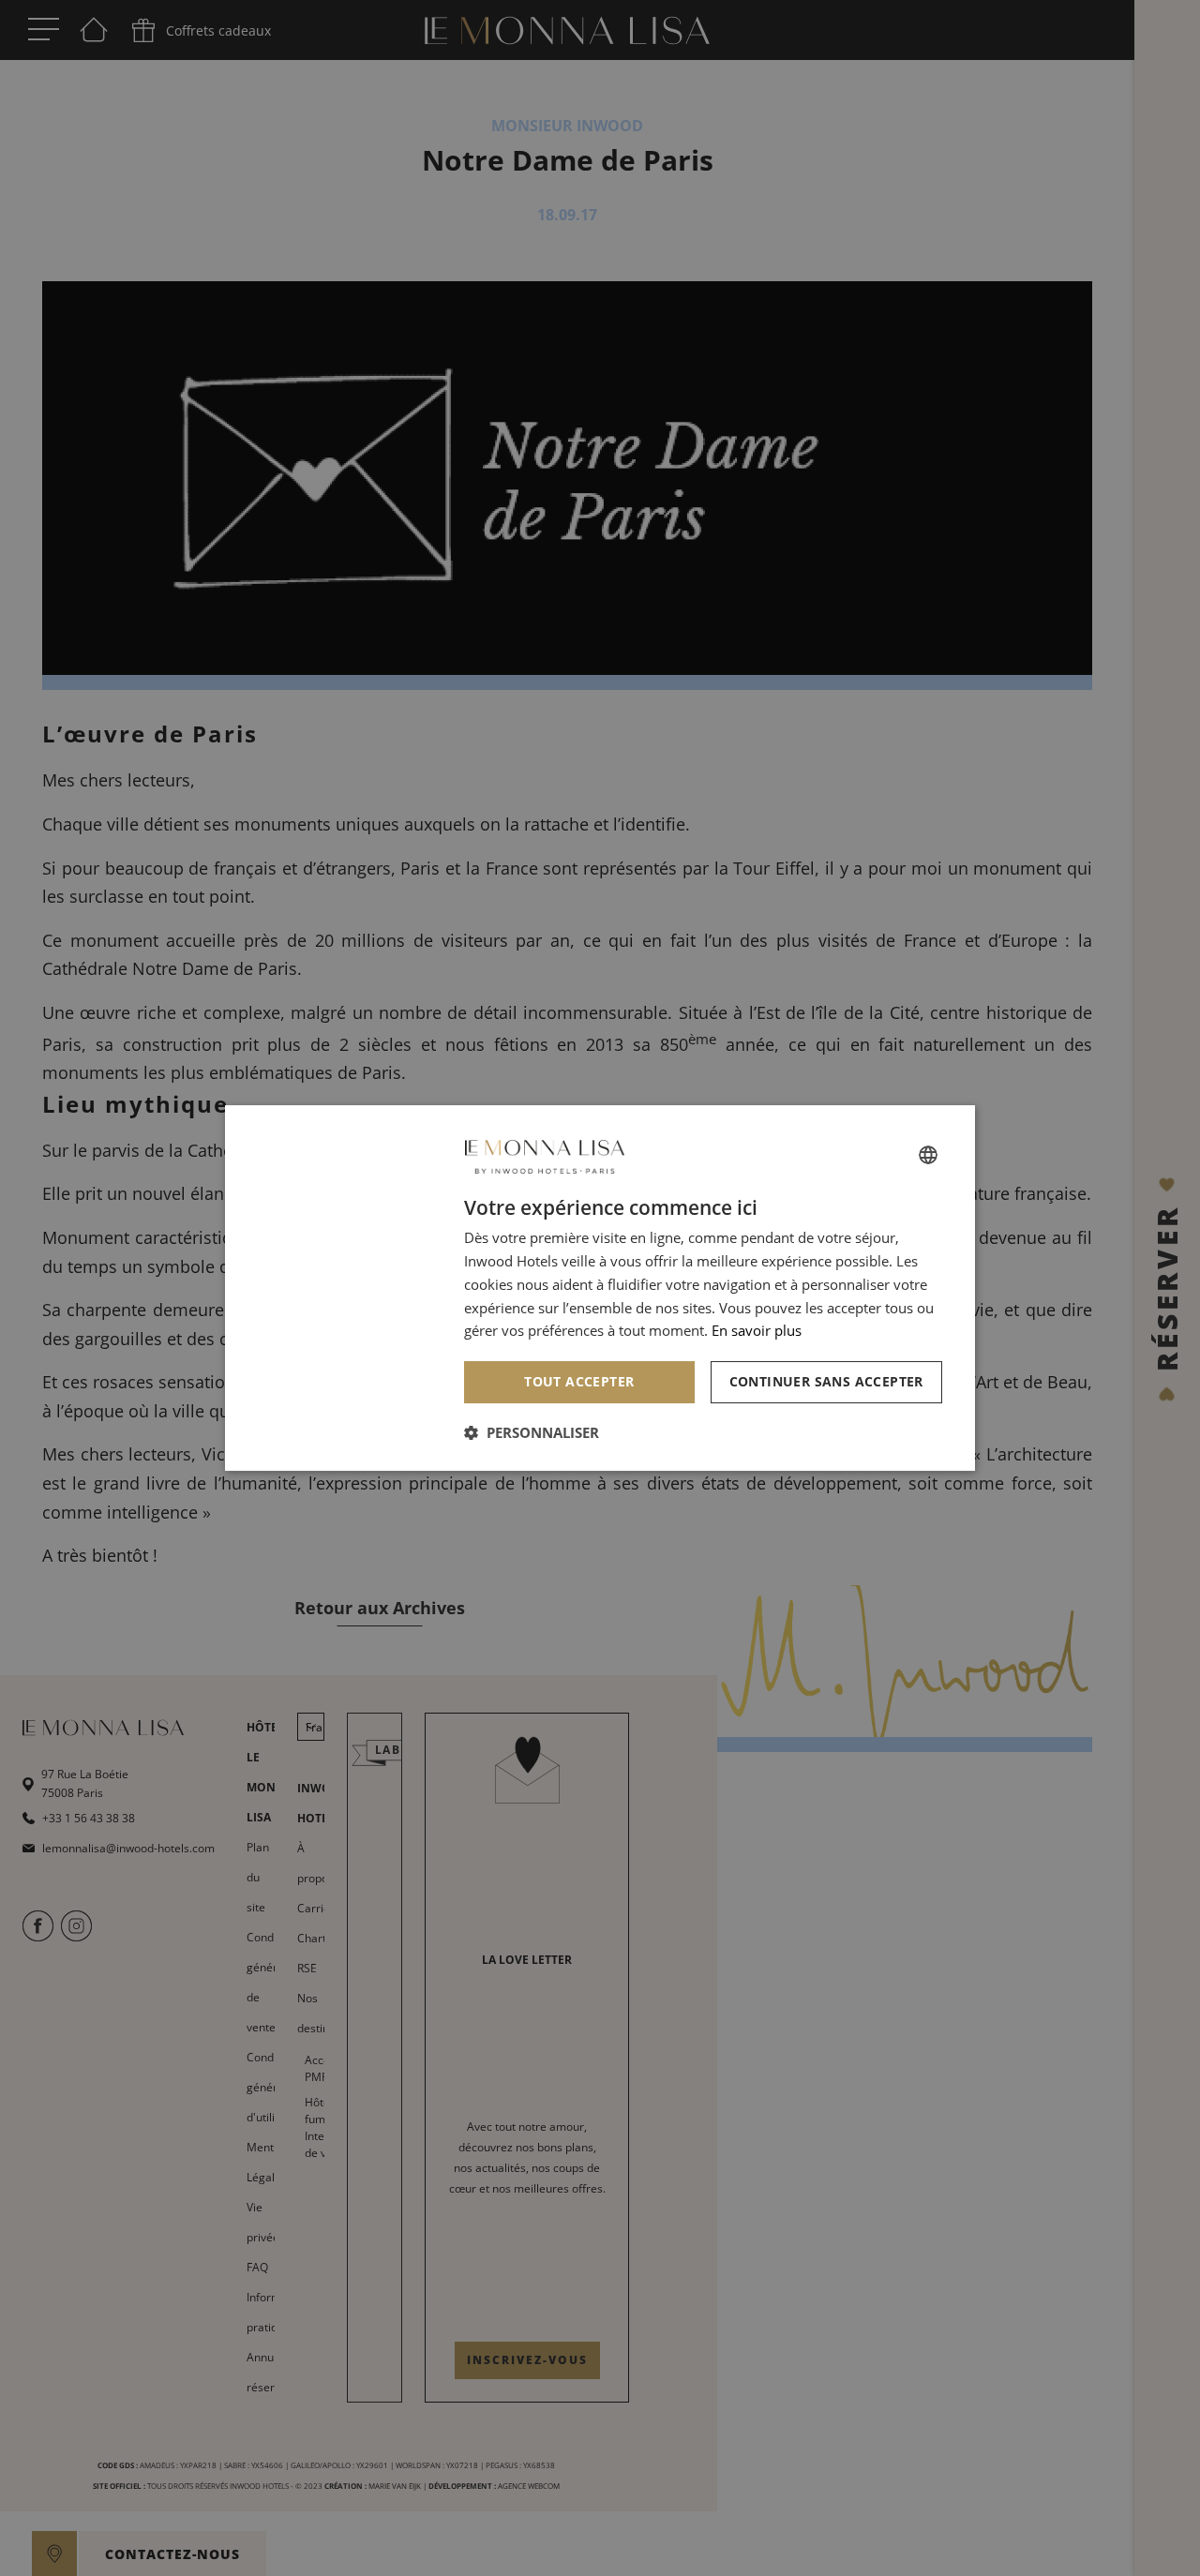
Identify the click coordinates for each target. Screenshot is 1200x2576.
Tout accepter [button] (579, 1381)
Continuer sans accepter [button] (826, 1381)
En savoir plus (757, 1330)
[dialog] (600, 1288)
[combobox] (928, 1155)
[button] (532, 1432)
